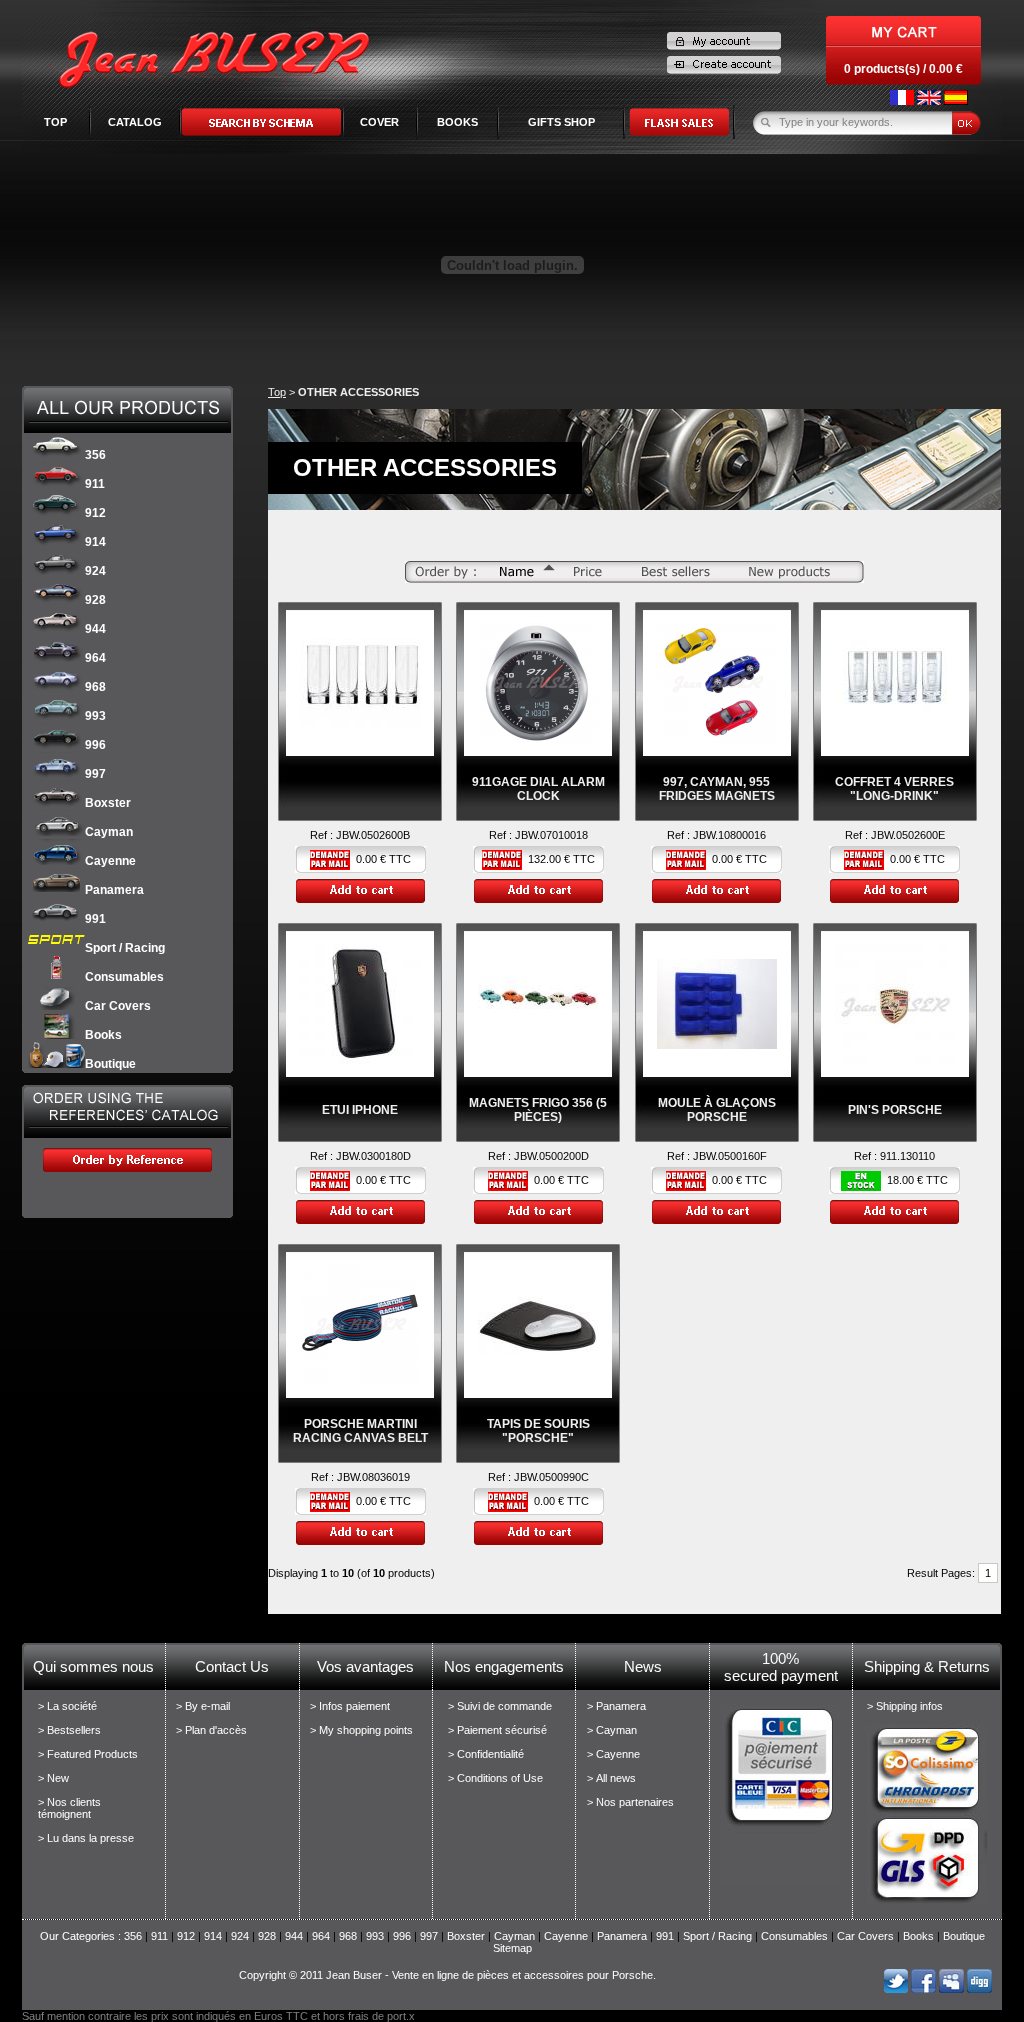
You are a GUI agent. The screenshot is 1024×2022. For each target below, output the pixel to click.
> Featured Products (88, 1754)
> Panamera (616, 1706)
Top (55, 122)
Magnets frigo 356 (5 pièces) (538, 1110)
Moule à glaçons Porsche (717, 1110)
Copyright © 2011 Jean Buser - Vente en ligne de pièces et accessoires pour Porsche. (447, 1975)
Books (103, 1035)
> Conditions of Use (495, 1778)
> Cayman (612, 1730)
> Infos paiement (350, 1706)
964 (95, 658)
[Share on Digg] (979, 1989)
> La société (67, 1706)
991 (95, 919)
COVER (379, 122)
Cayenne (110, 861)
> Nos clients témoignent (69, 1808)
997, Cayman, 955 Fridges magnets (717, 789)
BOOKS (457, 122)
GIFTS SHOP (561, 122)
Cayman (109, 832)
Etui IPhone (360, 1110)
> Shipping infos (905, 1706)
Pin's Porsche (895, 1110)
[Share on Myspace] (951, 1989)
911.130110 (907, 1156)
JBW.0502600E (908, 835)
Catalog (135, 122)
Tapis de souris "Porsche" (538, 1431)
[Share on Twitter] (895, 1989)
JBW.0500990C (551, 1477)
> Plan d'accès (211, 1730)
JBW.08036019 (373, 1477)
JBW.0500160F (730, 1156)
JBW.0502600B (373, 835)
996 (95, 745)
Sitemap (512, 1948)
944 (95, 629)
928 (95, 600)
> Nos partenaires (630, 1802)
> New (53, 1778)
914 (95, 542)
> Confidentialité (486, 1754)
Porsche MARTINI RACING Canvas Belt (360, 1431)
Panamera (114, 890)
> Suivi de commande (500, 1706)
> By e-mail (203, 1706)
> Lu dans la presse (86, 1838)
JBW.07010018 (551, 835)
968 (95, 687)
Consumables (124, 977)
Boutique (110, 1064)
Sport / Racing (125, 948)
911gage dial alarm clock (538, 789)
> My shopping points (361, 1730)
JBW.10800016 (729, 835)
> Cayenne (613, 1754)
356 (95, 455)
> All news (611, 1778)
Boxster (108, 803)
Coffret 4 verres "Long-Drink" (894, 789)
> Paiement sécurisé (497, 1730)
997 (95, 774)
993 (95, 716)
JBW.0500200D (551, 1156)
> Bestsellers (69, 1730)
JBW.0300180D (373, 1156)
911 (95, 484)
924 (95, 571)
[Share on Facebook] (923, 1989)
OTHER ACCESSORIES (358, 392)
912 (95, 513)
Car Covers (118, 1006)
